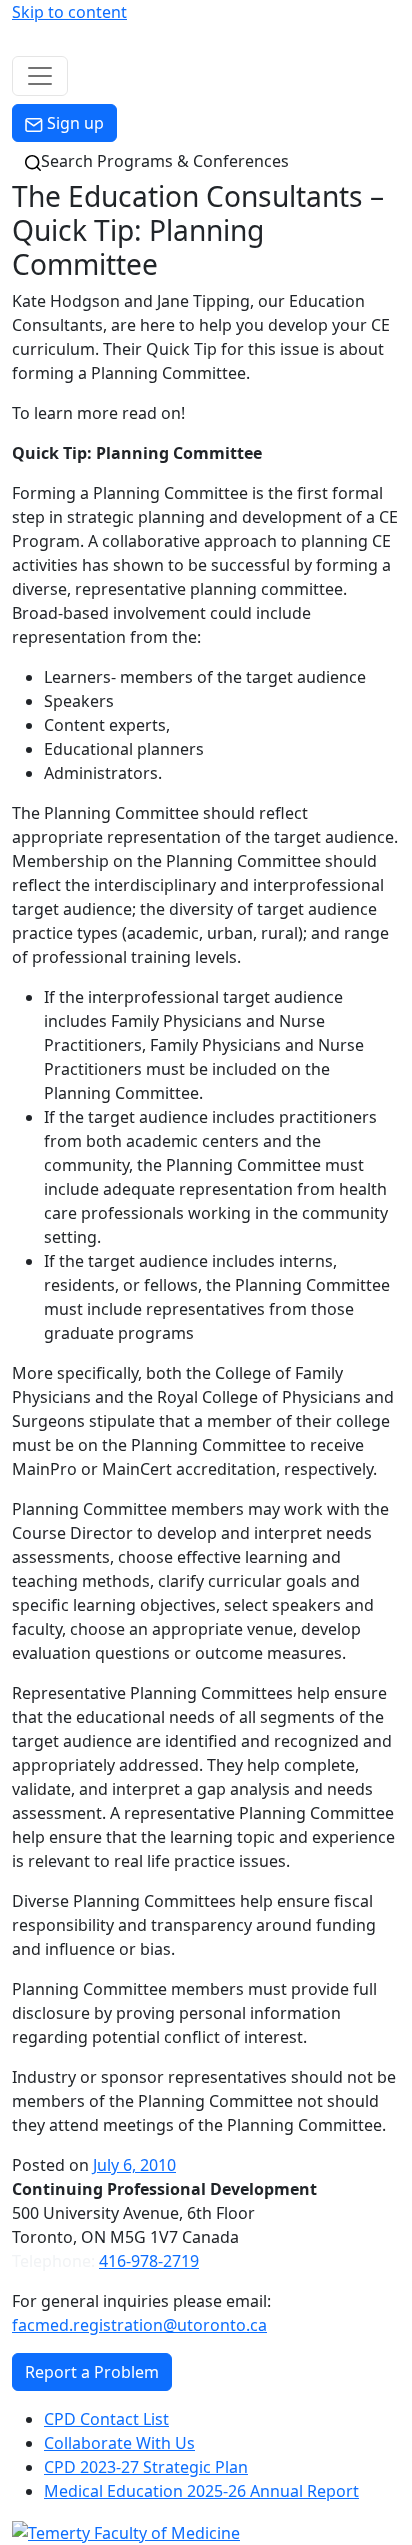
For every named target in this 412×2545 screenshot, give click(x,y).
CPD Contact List (106, 2419)
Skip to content (69, 12)
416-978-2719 (149, 2261)
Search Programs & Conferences (165, 161)
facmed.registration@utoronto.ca (139, 2325)
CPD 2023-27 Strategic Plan (146, 2467)
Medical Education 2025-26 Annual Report (201, 2491)
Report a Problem (92, 2372)
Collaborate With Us (119, 2443)
